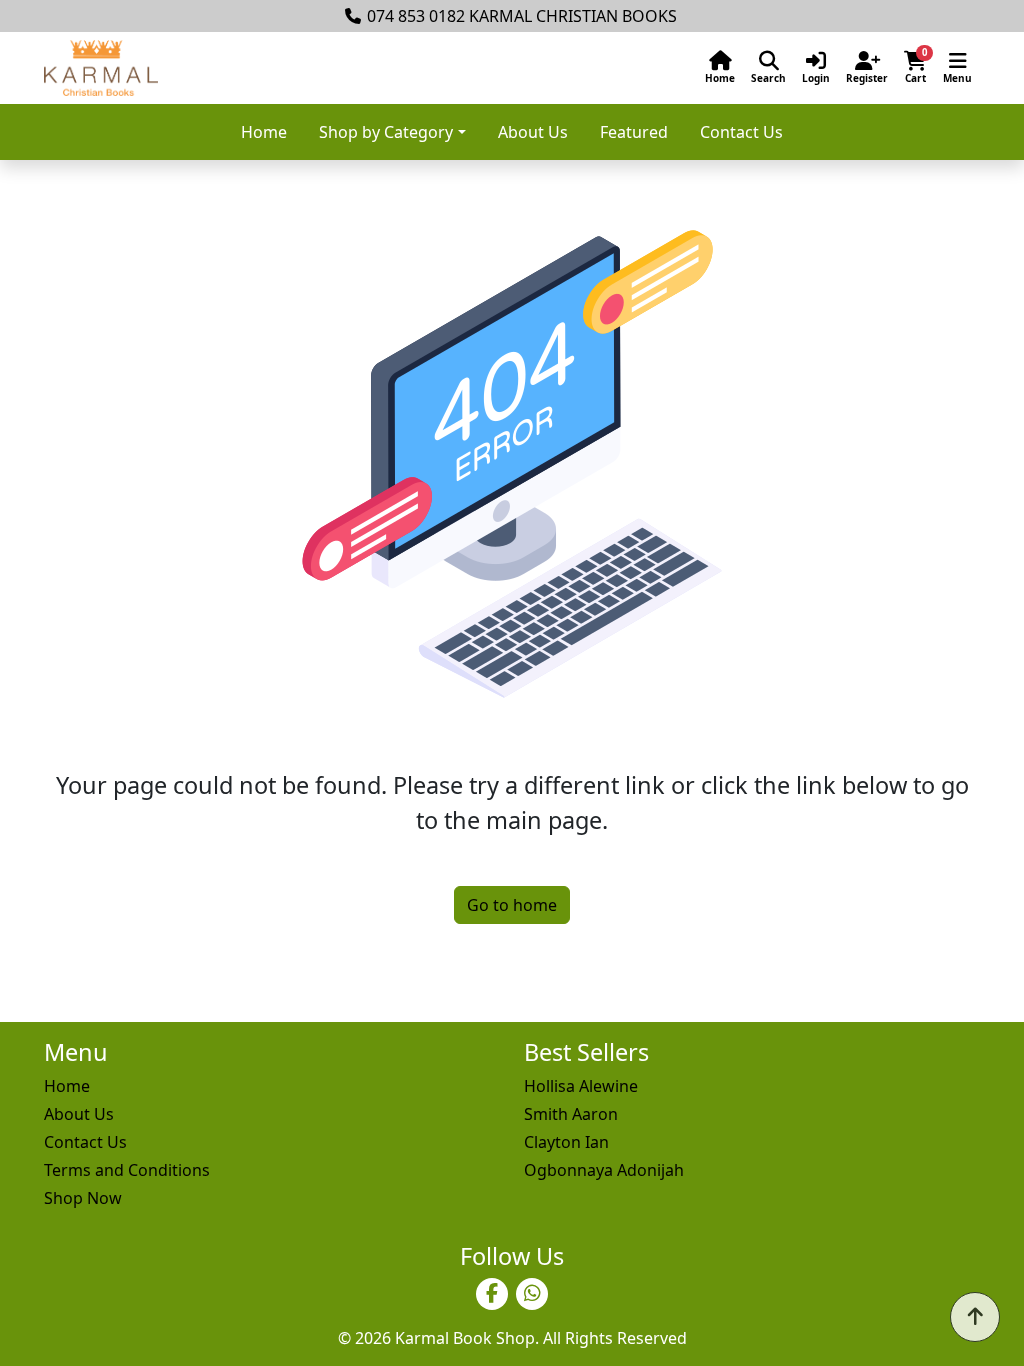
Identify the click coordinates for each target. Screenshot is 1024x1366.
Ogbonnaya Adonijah (604, 1170)
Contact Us (741, 132)
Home (264, 132)
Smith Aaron (571, 1114)
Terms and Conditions (127, 1170)
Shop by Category (386, 132)
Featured (634, 132)
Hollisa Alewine (581, 1086)
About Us (533, 132)
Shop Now (83, 1198)
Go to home (512, 905)
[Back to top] (975, 1317)
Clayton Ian (566, 1142)
